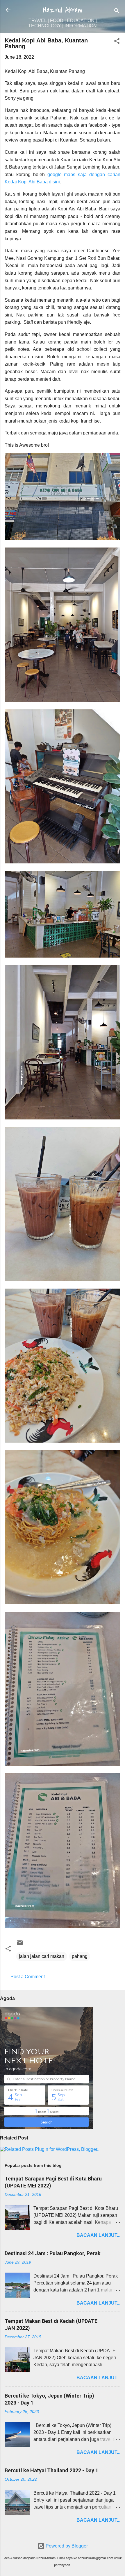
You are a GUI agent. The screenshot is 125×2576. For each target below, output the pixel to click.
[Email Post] (20, 1945)
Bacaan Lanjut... (98, 2235)
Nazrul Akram (63, 10)
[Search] (117, 12)
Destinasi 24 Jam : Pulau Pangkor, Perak (53, 2253)
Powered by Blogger (66, 2546)
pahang (80, 1956)
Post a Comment (28, 1977)
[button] (117, 42)
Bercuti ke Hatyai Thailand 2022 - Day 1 (51, 2470)
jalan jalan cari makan (42, 1956)
